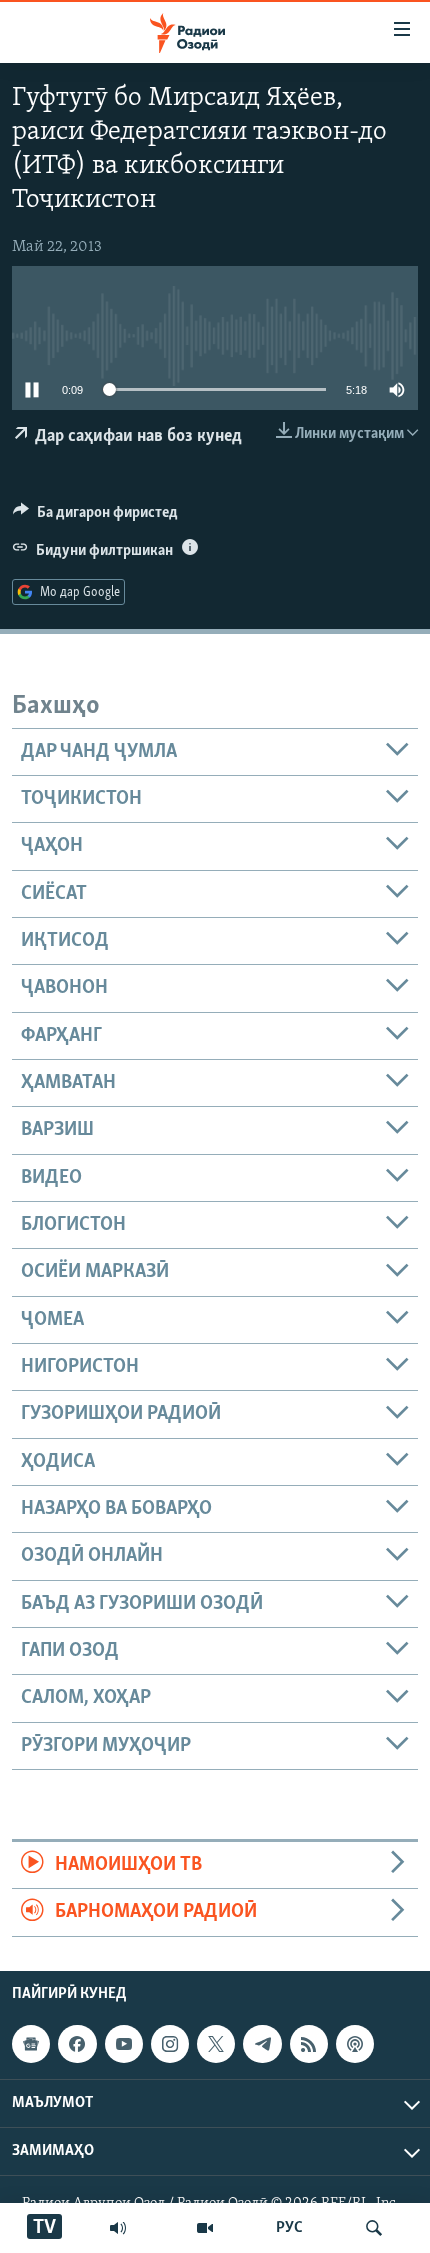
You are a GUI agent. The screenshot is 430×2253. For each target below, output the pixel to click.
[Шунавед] (118, 2228)
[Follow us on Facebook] (77, 2044)
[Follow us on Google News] (31, 2044)
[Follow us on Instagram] (170, 2044)
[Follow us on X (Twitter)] (216, 2044)
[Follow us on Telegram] (262, 2044)
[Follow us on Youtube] (124, 2044)
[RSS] (309, 2044)
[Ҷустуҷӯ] (374, 2228)
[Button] (95, 517)
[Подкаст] (355, 2044)
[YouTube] (205, 2228)
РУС (289, 2228)
